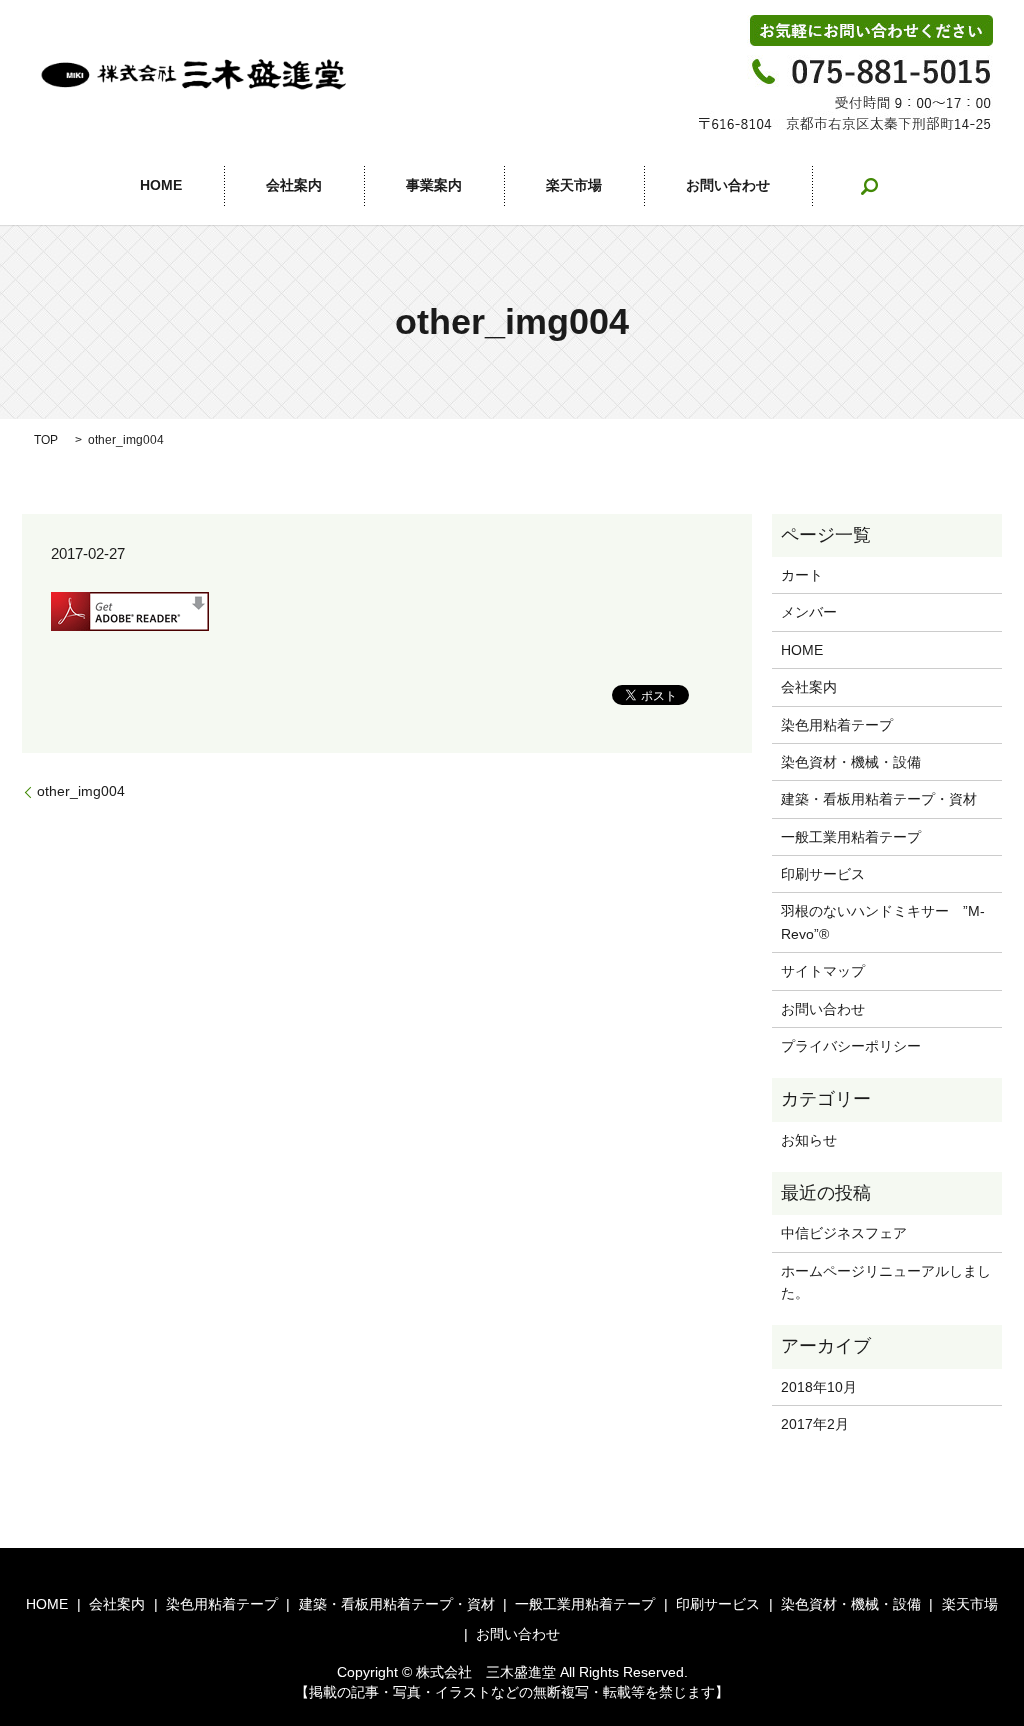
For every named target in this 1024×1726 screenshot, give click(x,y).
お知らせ (809, 1140)
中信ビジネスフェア (844, 1233)
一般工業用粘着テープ (851, 837)
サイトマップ (823, 971)
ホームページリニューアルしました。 (886, 1282)
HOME (161, 186)
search (869, 186)
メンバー (809, 612)
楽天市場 (574, 186)
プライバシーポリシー (851, 1046)
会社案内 (294, 186)
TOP (46, 440)
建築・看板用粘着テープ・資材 (879, 799)
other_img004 (81, 791)
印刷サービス (823, 874)
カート (802, 575)
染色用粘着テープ (837, 725)
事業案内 (434, 186)
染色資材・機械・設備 (851, 762)
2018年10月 (819, 1387)
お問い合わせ (728, 186)
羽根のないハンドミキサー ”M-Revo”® (883, 922)
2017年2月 (815, 1424)
